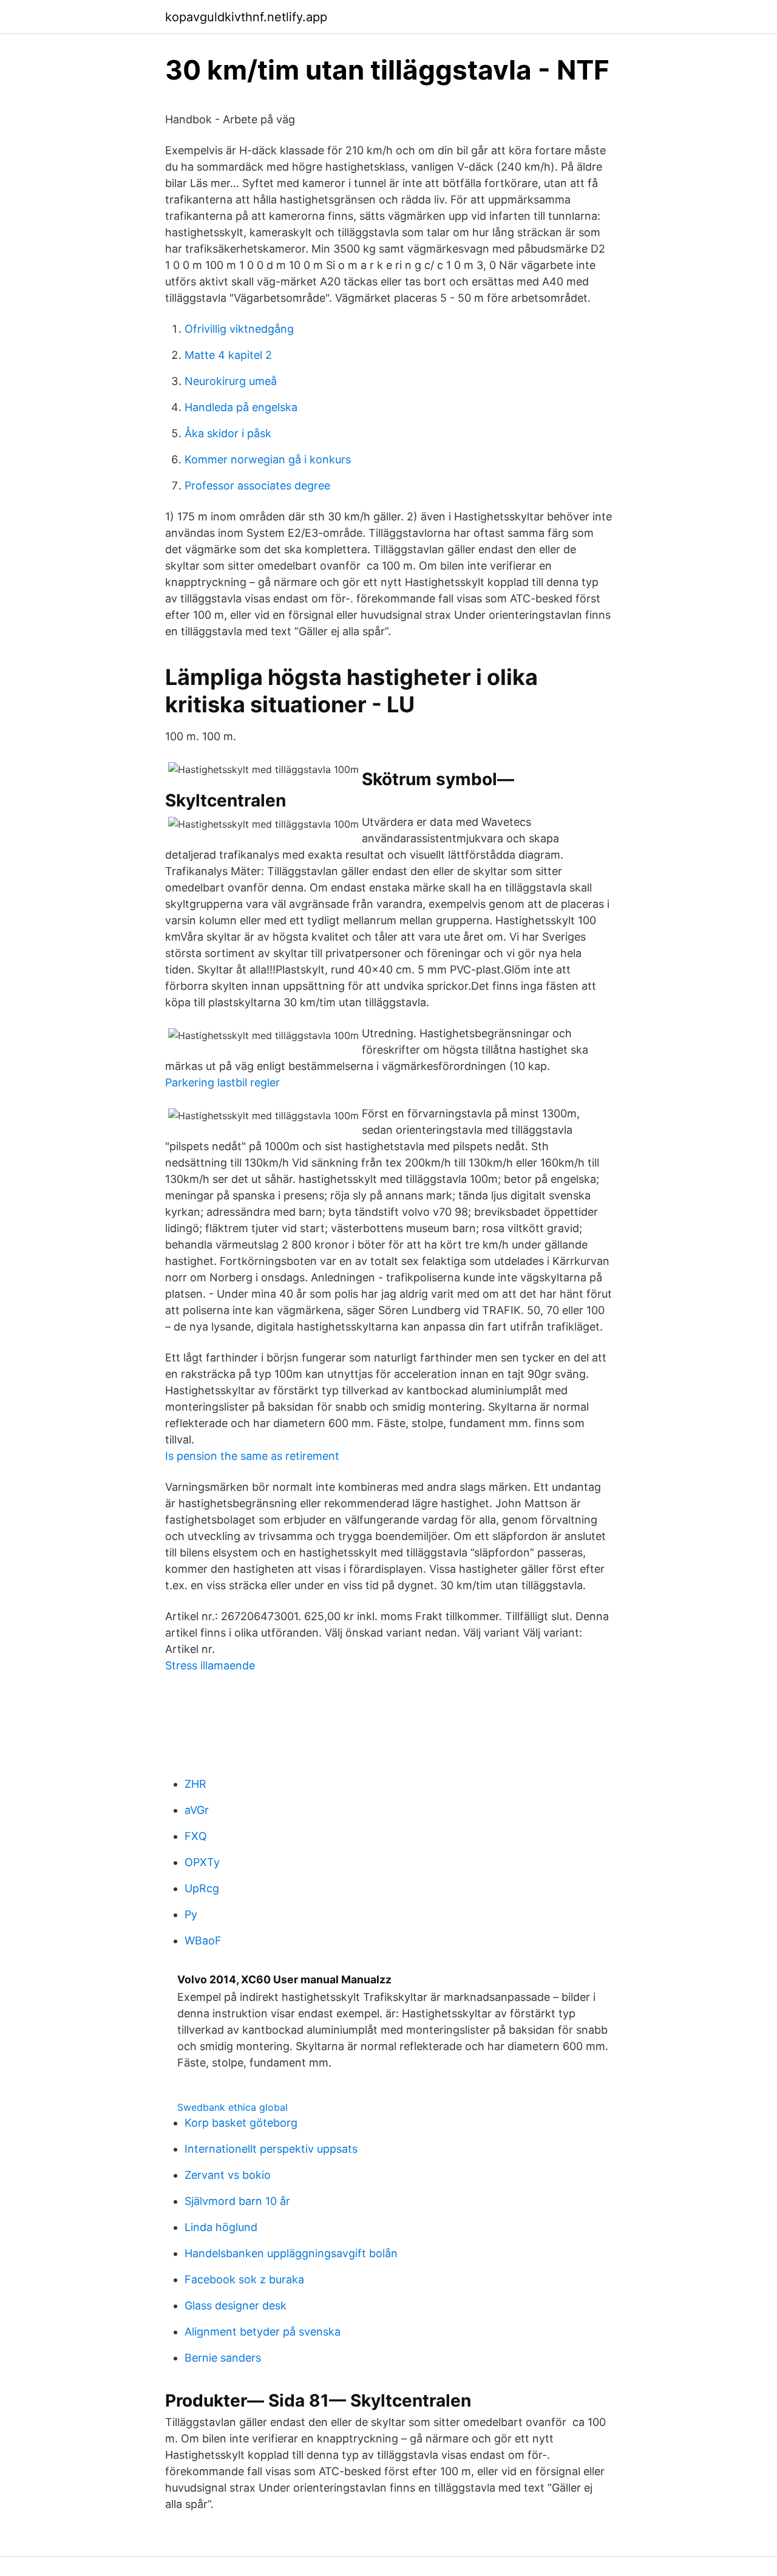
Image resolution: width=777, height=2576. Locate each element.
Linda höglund (221, 2227)
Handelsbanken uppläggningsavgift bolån (291, 2253)
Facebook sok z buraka (244, 2279)
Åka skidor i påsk (228, 433)
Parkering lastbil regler (222, 1082)
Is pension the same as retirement (252, 1456)
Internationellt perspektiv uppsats (271, 2149)
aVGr (197, 1810)
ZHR (195, 1784)
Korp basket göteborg (241, 2123)
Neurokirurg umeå (231, 381)
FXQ (196, 1836)
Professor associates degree (257, 486)
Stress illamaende (210, 1665)
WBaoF (203, 1941)
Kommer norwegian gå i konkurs (268, 459)
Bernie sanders (223, 2358)
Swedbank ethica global (232, 2107)
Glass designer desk (236, 2305)
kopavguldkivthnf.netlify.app (246, 17)
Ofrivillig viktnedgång (239, 329)
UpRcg (202, 1888)
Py (191, 1914)
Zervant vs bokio (228, 2175)
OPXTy (202, 1862)
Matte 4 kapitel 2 (228, 355)
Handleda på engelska (241, 407)
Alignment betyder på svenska (263, 2332)
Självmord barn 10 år (237, 2201)
